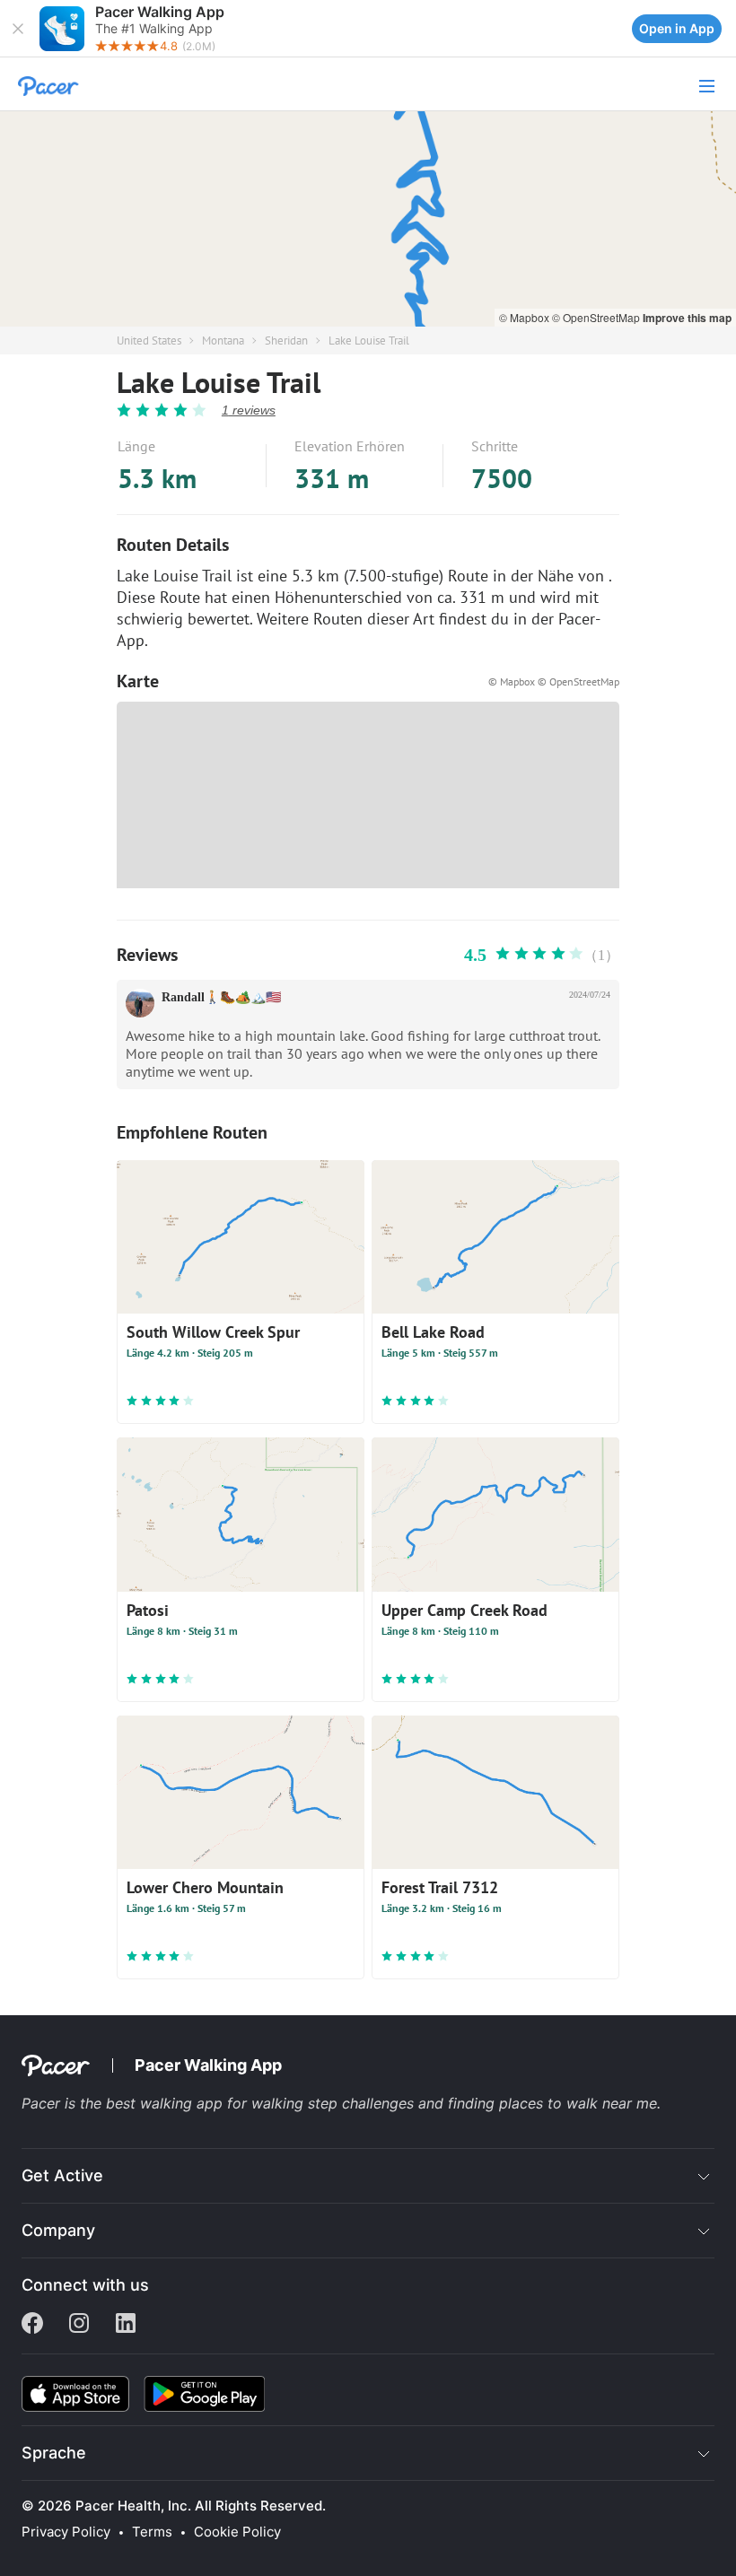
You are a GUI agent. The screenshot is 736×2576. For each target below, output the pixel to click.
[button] (18, 29)
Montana (223, 341)
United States (149, 341)
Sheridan (286, 341)
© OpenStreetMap (597, 317)
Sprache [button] (54, 2453)
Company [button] (58, 2230)
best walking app (166, 2103)
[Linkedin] (126, 2325)
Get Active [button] (62, 2175)
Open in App (677, 28)
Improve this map (687, 318)
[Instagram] (79, 2325)
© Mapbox (526, 317)
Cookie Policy (237, 2532)
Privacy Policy (66, 2532)
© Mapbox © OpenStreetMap (554, 681)
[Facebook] (32, 2325)
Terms (152, 2532)
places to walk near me (578, 2103)
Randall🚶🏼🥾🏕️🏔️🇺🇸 (221, 997)
